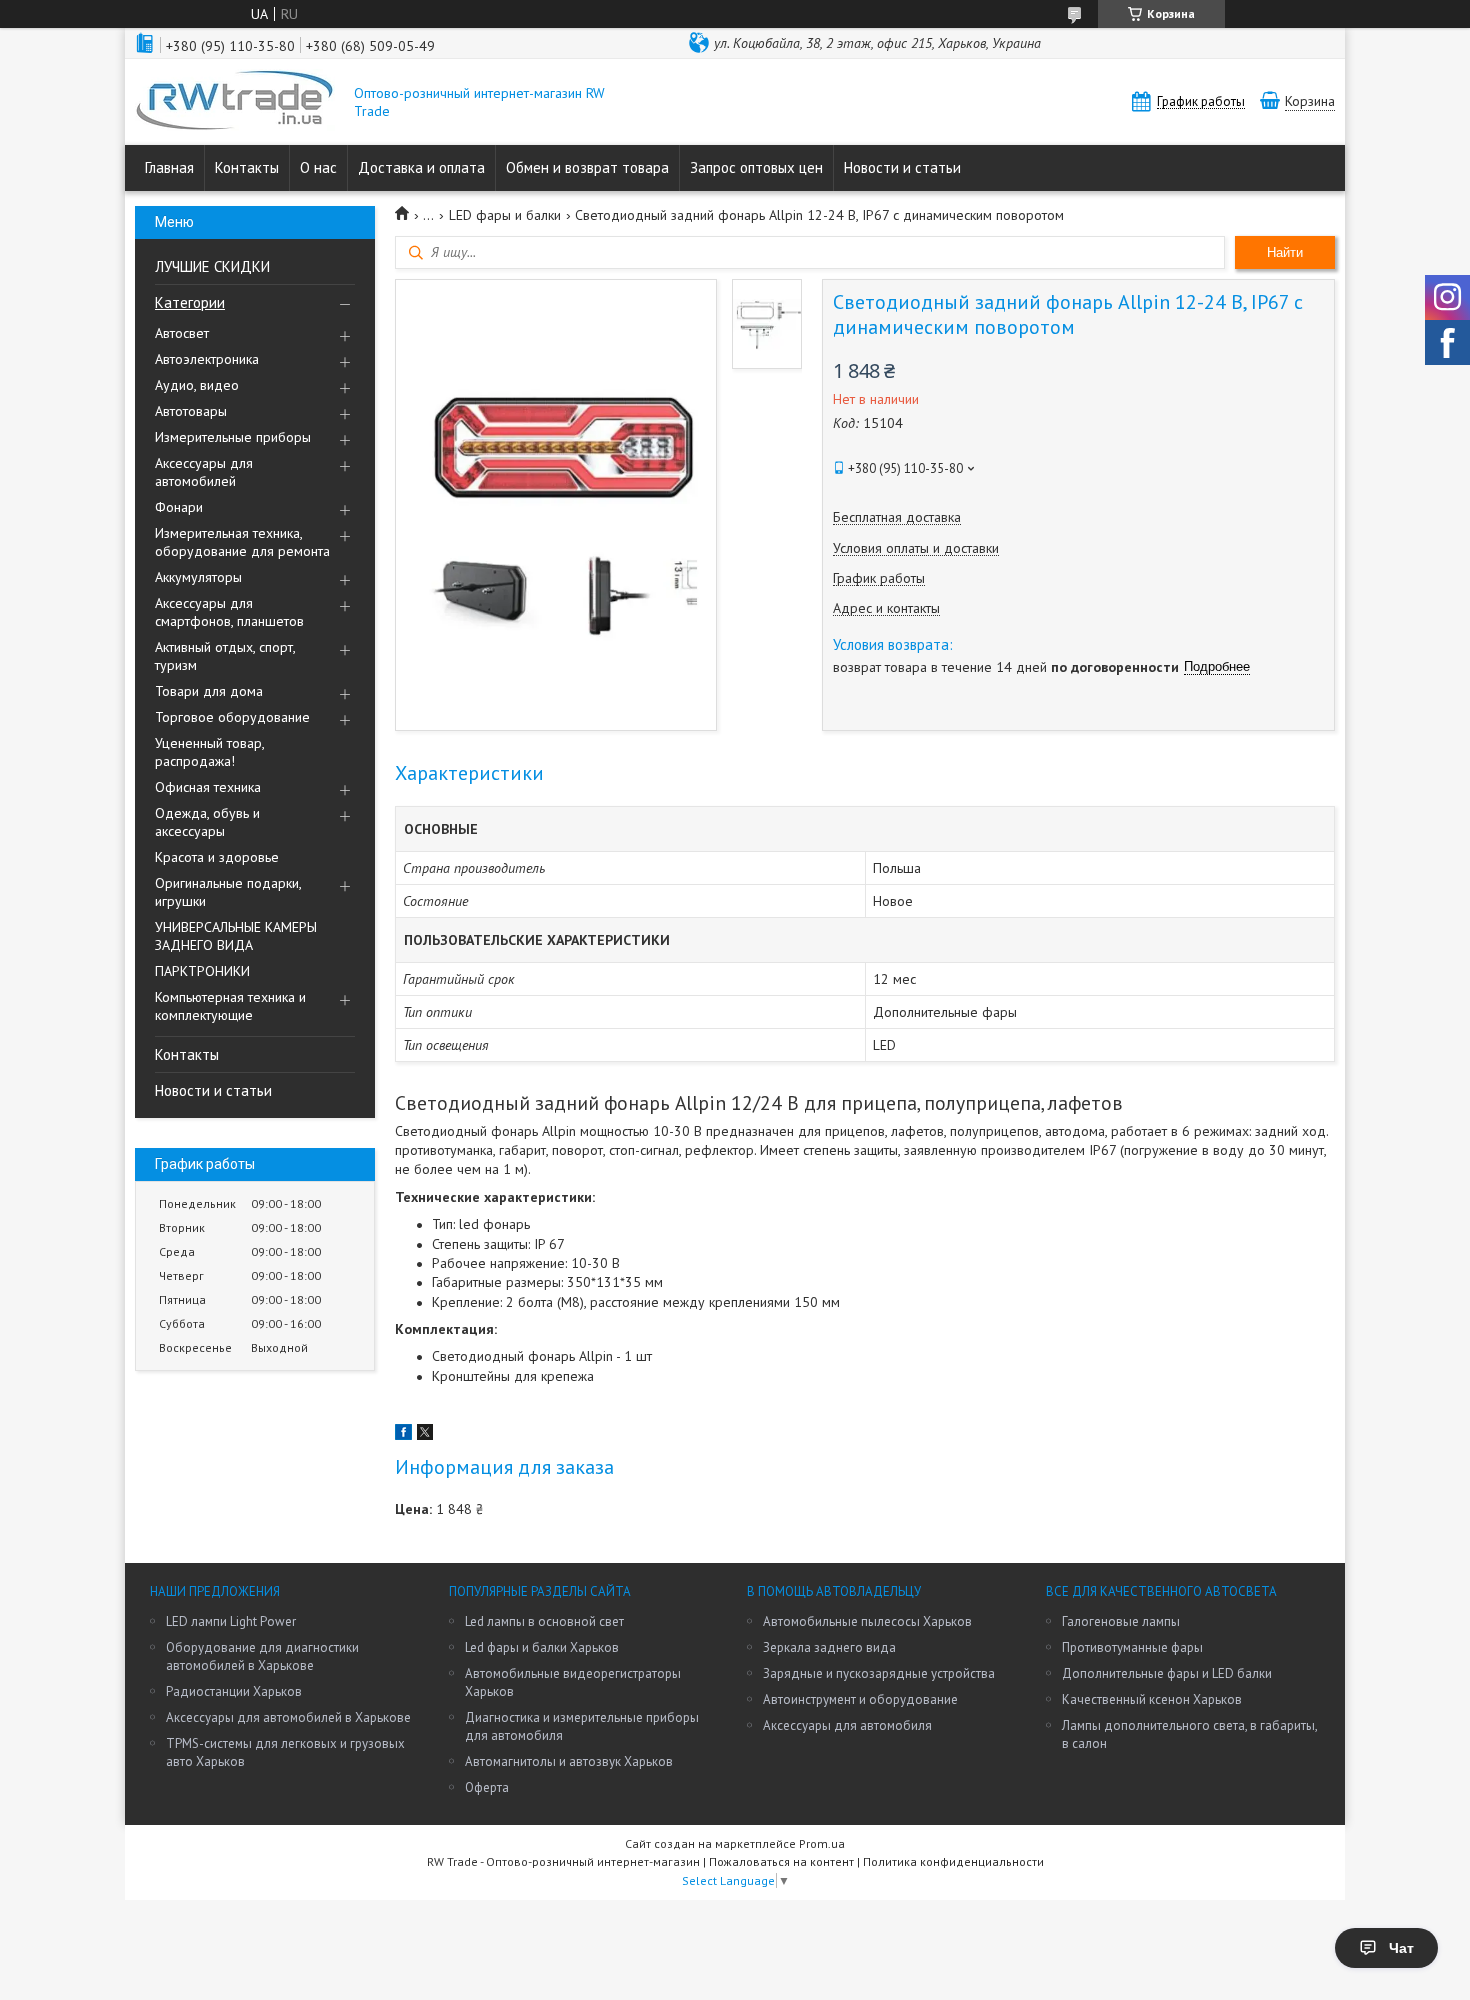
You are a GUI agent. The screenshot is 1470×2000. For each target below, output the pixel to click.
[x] (425, 1435)
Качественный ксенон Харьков (1152, 1699)
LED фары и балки (505, 215)
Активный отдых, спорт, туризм (225, 656)
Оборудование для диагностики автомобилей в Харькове (262, 1656)
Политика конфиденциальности (953, 1861)
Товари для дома (209, 691)
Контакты (247, 167)
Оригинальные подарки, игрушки (228, 892)
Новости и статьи (902, 167)
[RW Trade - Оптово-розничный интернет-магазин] (235, 102)
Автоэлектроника (207, 359)
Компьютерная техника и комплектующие (230, 1006)
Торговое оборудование (232, 717)
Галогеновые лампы (1121, 1621)
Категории (190, 302)
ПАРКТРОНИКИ (202, 971)
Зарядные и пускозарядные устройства (879, 1673)
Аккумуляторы (198, 577)
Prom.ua (822, 1843)
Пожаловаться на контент (781, 1861)
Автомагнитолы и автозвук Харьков (569, 1761)
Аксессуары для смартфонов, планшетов (229, 612)
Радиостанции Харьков (234, 1691)
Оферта (487, 1787)
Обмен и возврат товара (587, 167)
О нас (318, 167)
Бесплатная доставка (897, 517)
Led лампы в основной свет (544, 1621)
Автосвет (182, 333)
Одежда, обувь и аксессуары (207, 822)
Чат (1401, 1948)
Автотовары (191, 411)
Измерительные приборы (233, 437)
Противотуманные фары (1132, 1647)
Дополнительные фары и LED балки (1167, 1673)
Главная (169, 167)
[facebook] (403, 1435)
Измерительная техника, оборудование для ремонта (242, 542)
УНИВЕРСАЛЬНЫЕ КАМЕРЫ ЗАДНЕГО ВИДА (236, 936)
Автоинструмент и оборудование (860, 1699)
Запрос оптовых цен (756, 167)
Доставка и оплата (421, 167)
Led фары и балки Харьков (542, 1647)
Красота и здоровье (217, 857)
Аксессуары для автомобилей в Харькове (288, 1717)
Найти (1285, 252)
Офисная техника (208, 787)
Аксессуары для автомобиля (847, 1725)
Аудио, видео (197, 385)
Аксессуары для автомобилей (204, 472)
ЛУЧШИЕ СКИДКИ (212, 266)
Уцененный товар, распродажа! (209, 752)
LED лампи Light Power (231, 1621)
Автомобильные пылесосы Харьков (867, 1621)
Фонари (179, 507)
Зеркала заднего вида (829, 1647)
